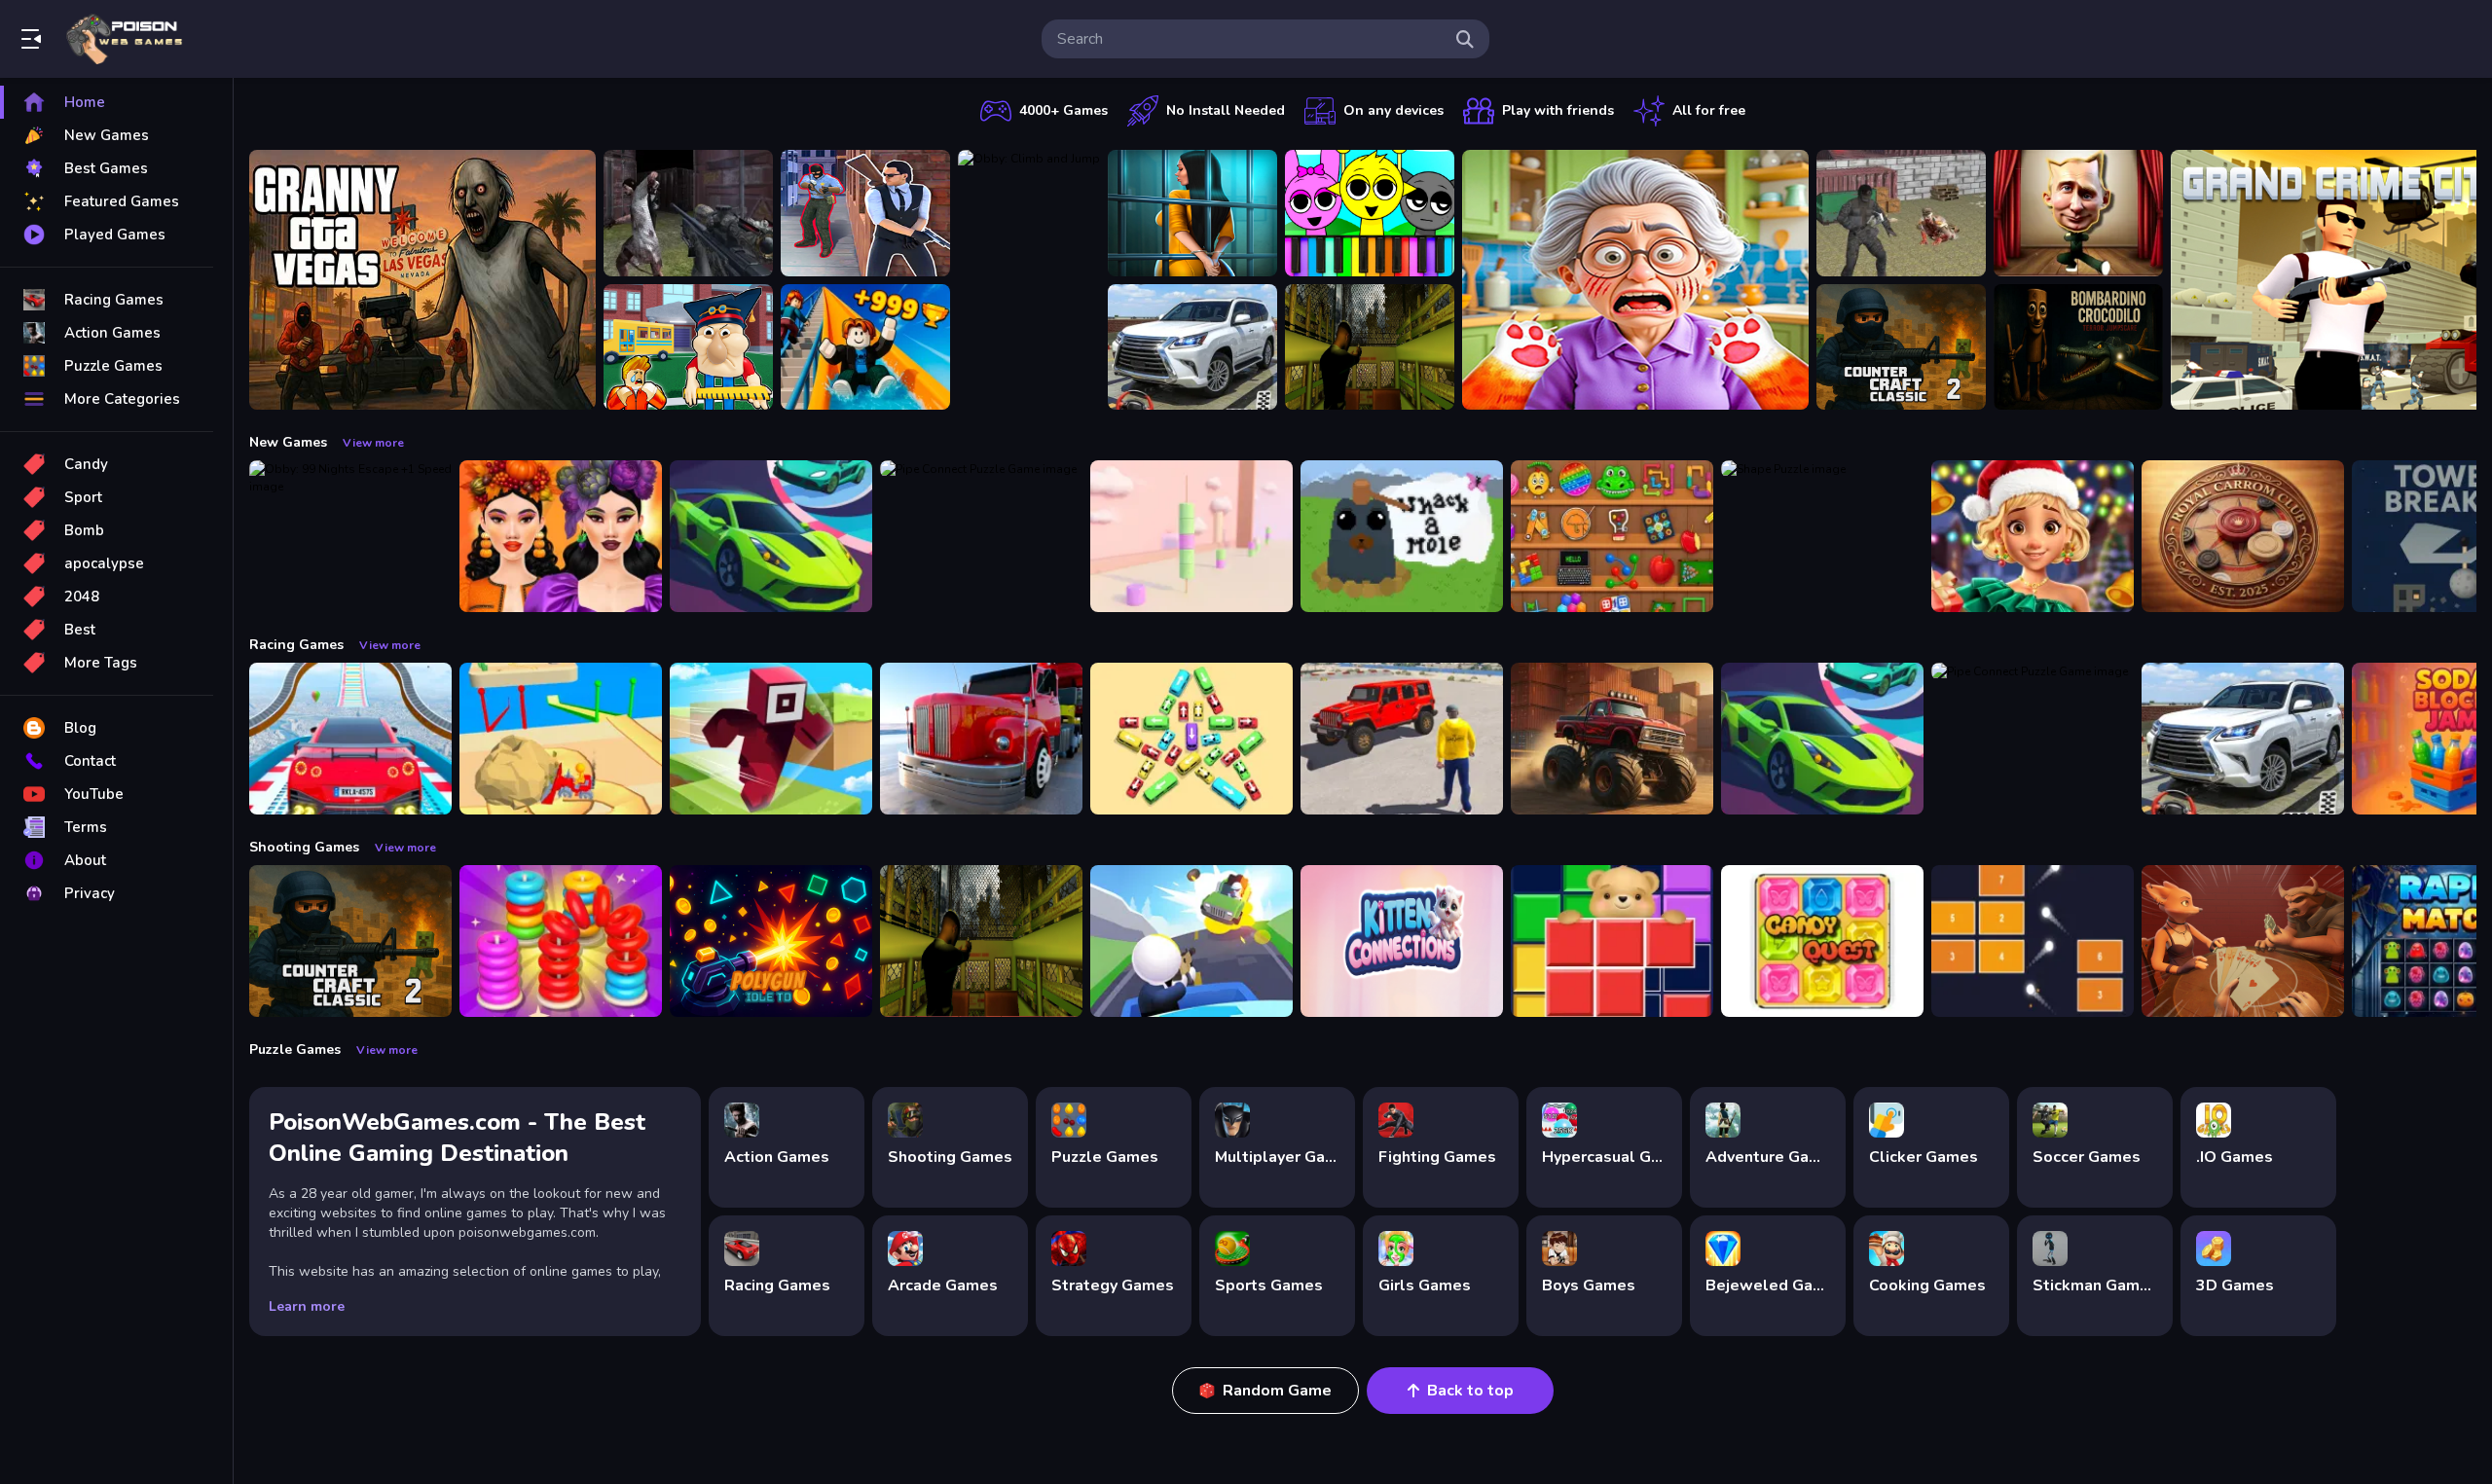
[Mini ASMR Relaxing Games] (1612, 536)
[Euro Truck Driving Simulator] (981, 739)
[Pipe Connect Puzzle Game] (981, 536)
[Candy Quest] (1822, 941)
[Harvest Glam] (561, 536)
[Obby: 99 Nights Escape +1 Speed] (350, 536)
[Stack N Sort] (561, 941)
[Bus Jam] (1191, 739)
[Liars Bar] (2243, 941)
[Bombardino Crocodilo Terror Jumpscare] (2078, 347)
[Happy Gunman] (1191, 941)
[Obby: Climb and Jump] (1029, 280)
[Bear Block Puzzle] (1612, 941)
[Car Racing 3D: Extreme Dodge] (771, 536)
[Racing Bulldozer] (561, 739)
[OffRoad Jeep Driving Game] (1402, 739)
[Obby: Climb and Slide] (865, 347)
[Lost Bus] (1370, 347)
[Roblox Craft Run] (771, 739)
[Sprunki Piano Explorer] (1370, 213)
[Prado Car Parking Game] (1192, 347)
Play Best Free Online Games (125, 39)
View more (373, 443)
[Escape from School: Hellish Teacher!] (688, 347)
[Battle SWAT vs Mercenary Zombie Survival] (688, 213)
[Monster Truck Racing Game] (1612, 739)
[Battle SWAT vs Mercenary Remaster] (1901, 213)
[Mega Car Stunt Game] (350, 739)
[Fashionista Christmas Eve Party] (2033, 536)
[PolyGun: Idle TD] (771, 941)
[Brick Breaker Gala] (2033, 941)
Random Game (1277, 1391)
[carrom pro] (2243, 536)
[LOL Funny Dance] (2078, 213)
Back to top (1470, 1391)
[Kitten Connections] (1402, 941)
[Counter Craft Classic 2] (1901, 347)
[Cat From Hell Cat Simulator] (1635, 280)
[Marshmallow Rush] (1191, 536)
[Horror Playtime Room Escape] (1192, 213)
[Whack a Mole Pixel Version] (1402, 536)
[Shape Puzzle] (1822, 536)
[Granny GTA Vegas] (422, 280)
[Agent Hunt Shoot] (865, 213)
